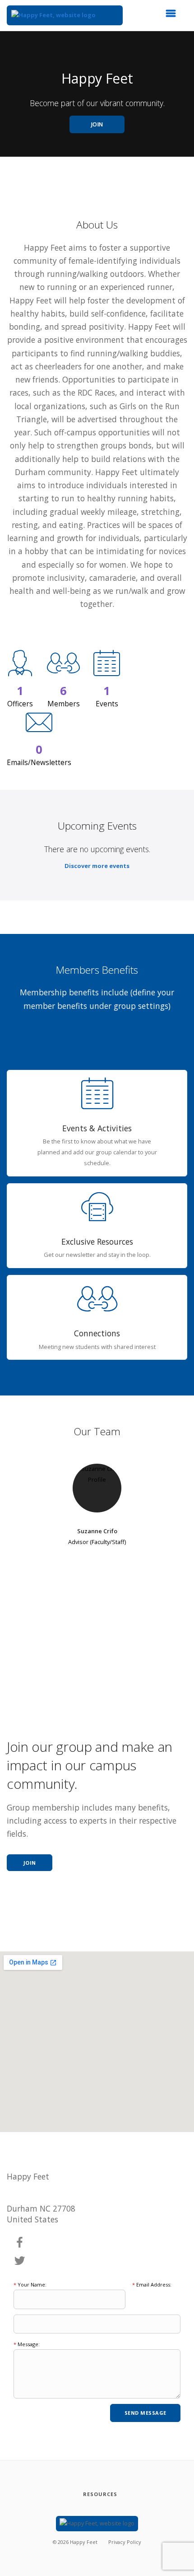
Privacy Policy (125, 2542)
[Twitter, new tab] (20, 2261)
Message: (27, 2344)
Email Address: (152, 2284)
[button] (174, 16)
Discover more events (97, 866)
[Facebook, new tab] (20, 2243)
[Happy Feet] (65, 15)
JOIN (97, 124)
